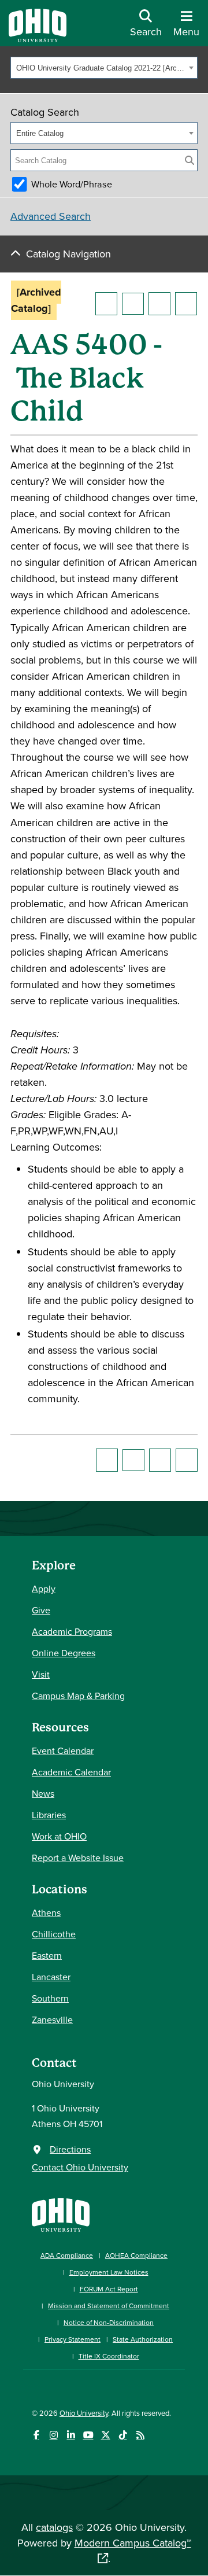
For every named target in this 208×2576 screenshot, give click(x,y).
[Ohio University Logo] (38, 38)
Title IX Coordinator (109, 2356)
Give (41, 1610)
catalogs (54, 2527)
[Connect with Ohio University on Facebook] (36, 2435)
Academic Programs (72, 1631)
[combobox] (104, 68)
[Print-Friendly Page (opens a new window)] (159, 304)
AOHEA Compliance (136, 2255)
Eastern (47, 1955)
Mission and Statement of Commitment (109, 2306)
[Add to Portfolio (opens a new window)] (106, 304)
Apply (44, 1589)
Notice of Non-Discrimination (109, 2322)
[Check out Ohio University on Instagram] (53, 2435)
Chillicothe (54, 1934)
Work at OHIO (59, 1836)
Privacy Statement (73, 2339)
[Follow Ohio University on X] (105, 2435)
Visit (41, 1674)
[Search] (190, 160)
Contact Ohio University (80, 2167)
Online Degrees (64, 1653)
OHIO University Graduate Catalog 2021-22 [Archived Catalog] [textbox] (101, 68)
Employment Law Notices (109, 2272)
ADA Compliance (67, 2255)
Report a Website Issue (78, 1858)
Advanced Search (51, 216)
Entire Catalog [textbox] (40, 133)
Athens (46, 1912)
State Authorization (143, 2339)
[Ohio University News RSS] (140, 2435)
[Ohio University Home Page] (61, 2214)
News (43, 1793)
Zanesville (52, 2019)
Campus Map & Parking (78, 1696)
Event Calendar (63, 1750)
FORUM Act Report (109, 2289)
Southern (50, 1998)
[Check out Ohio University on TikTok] (123, 2435)
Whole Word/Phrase (72, 184)
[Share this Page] (133, 304)
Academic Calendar (71, 1772)
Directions (70, 2149)
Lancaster (51, 1977)
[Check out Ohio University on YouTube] (88, 2435)
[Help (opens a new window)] (186, 304)
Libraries (49, 1815)
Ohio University (84, 2413)
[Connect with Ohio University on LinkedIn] (71, 2435)
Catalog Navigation (68, 254)
